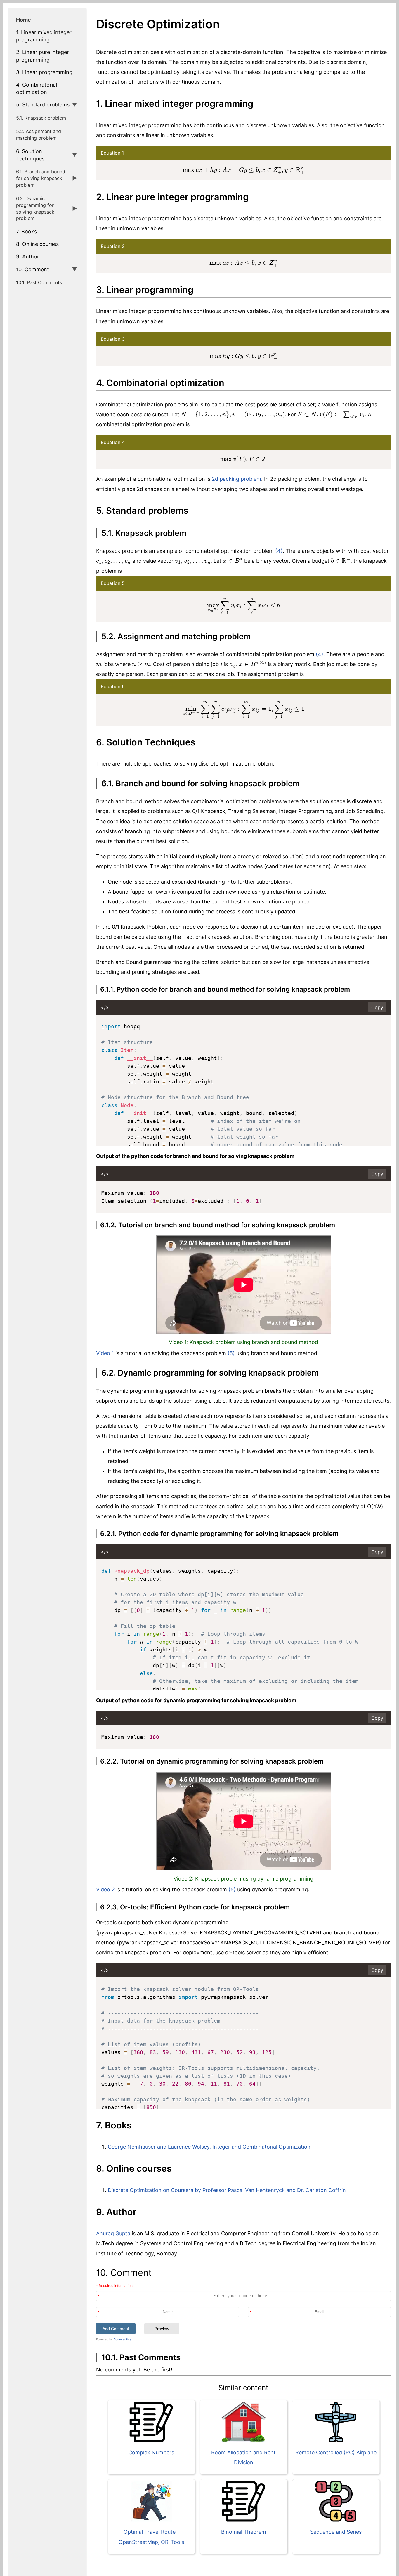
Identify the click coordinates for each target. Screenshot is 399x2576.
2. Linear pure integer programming (42, 56)
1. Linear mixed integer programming (44, 36)
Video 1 (105, 1353)
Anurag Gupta (113, 2233)
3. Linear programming (44, 72)
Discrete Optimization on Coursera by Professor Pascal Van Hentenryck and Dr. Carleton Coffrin (227, 2190)
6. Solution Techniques (30, 155)
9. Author (28, 257)
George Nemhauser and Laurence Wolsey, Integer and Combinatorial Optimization (209, 2147)
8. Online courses (37, 244)
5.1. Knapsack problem (41, 118)
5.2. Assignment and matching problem (39, 135)
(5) (231, 1353)
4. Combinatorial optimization (37, 88)
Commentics (122, 2339)
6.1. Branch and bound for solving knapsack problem (41, 178)
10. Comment (33, 269)
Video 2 (105, 1889)
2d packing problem (236, 479)
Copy (377, 1007)
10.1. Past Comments (39, 282)
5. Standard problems (43, 105)
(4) (279, 551)
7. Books (26, 231)
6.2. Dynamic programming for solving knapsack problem (35, 208)
